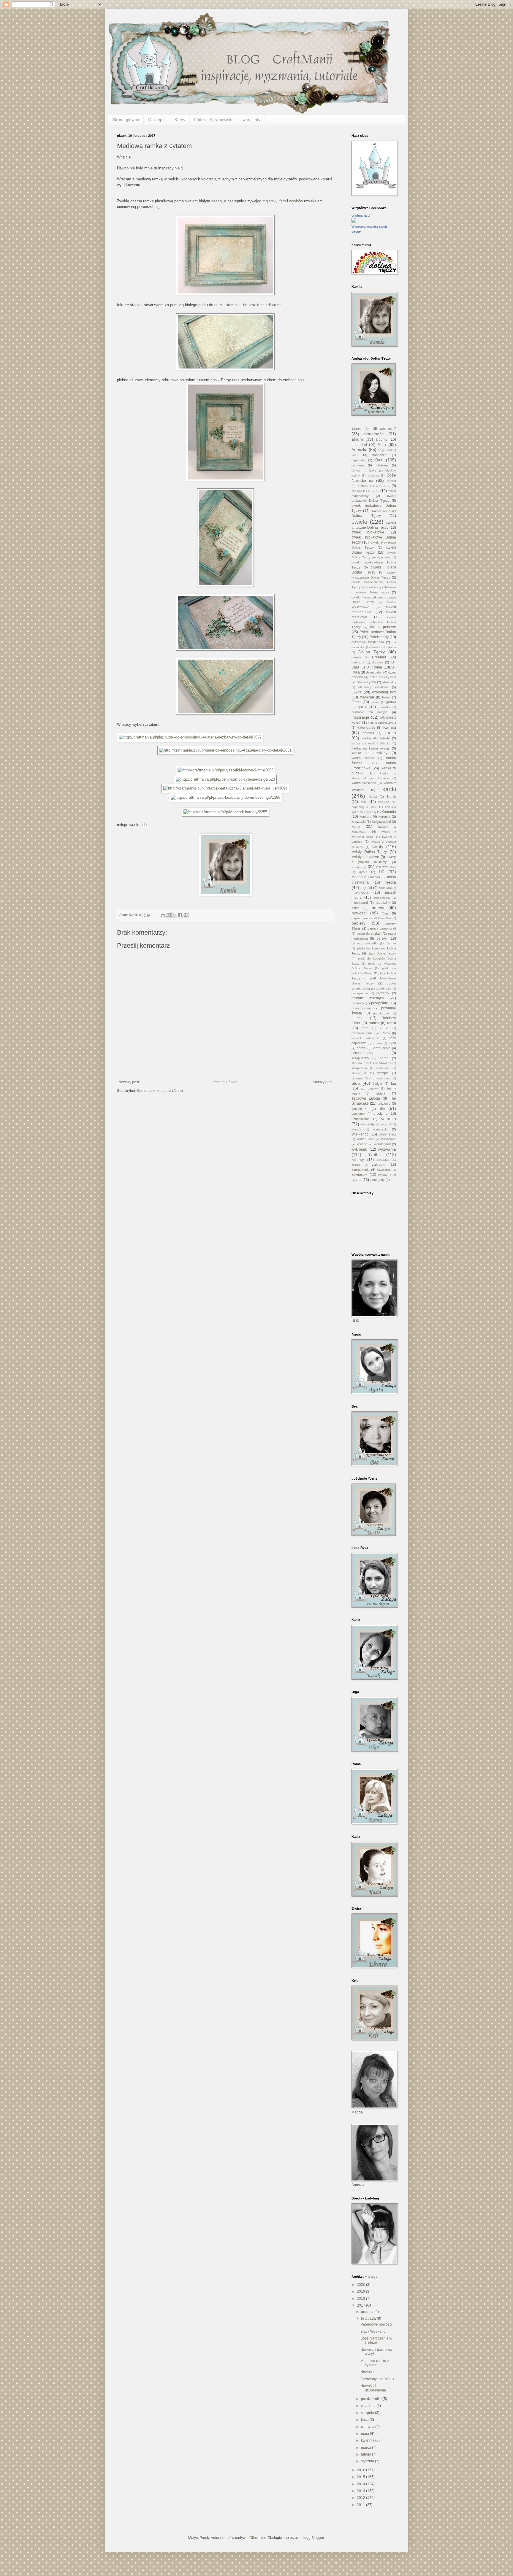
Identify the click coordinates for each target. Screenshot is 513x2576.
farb (283, 201)
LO (382, 872)
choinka (357, 491)
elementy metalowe (373, 687)
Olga (385, 913)
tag (394, 1084)
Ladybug (359, 867)
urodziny (380, 1114)
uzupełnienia (360, 1119)
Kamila (390, 727)
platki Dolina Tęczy (382, 953)
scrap (361, 1048)
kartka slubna (363, 758)
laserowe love (386, 867)
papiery (358, 923)
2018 (361, 2299)
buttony (363, 486)
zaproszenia (360, 1170)
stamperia (383, 1068)
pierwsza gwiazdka (365, 943)
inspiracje (360, 717)
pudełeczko (381, 1013)
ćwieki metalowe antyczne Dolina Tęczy (374, 622)
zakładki (379, 1165)
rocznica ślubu (362, 1033)
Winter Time (365, 1139)
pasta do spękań (369, 933)
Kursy (180, 120)
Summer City (361, 1078)
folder (386, 697)
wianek (356, 1129)
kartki (389, 789)
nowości (359, 913)
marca (366, 2448)
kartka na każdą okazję (370, 748)
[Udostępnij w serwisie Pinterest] (186, 915)
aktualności (374, 434)
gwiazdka (384, 707)
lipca (365, 2420)
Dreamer (379, 657)
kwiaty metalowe (365, 857)
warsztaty (251, 120)
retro (365, 1028)
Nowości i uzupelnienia (373, 2388)
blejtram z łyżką (364, 470)
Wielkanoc (360, 1134)
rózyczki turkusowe (365, 1038)
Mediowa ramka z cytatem (375, 2363)
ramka (374, 1023)
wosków (296, 201)
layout (363, 872)
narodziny (383, 903)
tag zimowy (370, 1088)
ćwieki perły (379, 637)
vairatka (389, 1119)
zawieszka (384, 1170)
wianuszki (380, 1129)
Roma (386, 1033)
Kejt (364, 802)
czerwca (368, 2427)
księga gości (381, 822)
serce (384, 1058)
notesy (378, 908)
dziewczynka (366, 682)
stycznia (368, 2461)
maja (365, 2434)
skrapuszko (359, 1068)
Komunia (389, 812)
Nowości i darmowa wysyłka (376, 2352)
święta (377, 1084)
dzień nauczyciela (383, 677)
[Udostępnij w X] (174, 915)
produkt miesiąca (368, 998)
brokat (391, 481)
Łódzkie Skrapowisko (214, 120)
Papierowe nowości (376, 2324)
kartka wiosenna (364, 783)
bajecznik (358, 460)
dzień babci (374, 672)
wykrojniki (360, 1149)
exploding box (384, 692)
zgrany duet (387, 1175)
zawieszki (359, 1175)
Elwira (357, 692)
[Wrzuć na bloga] (169, 915)
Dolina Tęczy (372, 652)
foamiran (367, 697)
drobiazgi (358, 662)
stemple (383, 1073)
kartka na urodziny (369, 753)
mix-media (360, 892)
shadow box (360, 1063)
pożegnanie (360, 993)
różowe (378, 1043)
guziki (362, 707)
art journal (385, 450)
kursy (356, 827)
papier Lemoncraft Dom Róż (371, 918)
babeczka (379, 455)
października (372, 2399)
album (357, 439)
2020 (361, 2285)
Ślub (356, 1083)
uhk (382, 1108)
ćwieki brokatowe (368, 532)
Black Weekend (373, 2332)
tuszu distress (269, 305)
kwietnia (368, 2440)
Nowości (367, 2372)
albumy (381, 439)
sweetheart (384, 1078)
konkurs (365, 817)
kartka (390, 733)
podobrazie (384, 988)
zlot (359, 1180)
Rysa (392, 1043)
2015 (361, 2477)
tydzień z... (360, 1109)
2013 (361, 2491)
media (390, 882)
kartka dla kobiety (376, 738)
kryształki (358, 822)
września (369, 2406)
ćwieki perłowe (383, 627)
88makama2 (384, 428)
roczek (384, 1028)
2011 (361, 2505)
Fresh (356, 702)
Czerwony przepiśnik (377, 2379)
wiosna (362, 1144)
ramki (392, 1023)
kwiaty (377, 847)
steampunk (359, 1073)
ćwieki (359, 522)
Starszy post (322, 1082)
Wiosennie (389, 1139)
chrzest (374, 491)
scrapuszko (360, 1058)
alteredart (359, 445)
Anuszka (360, 450)
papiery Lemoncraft (382, 928)
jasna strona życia (383, 722)
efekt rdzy (389, 682)
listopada (369, 2318)
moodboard (360, 903)
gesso (375, 702)
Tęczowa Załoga (366, 1098)
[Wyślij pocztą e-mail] (163, 915)
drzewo (377, 662)
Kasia (373, 797)
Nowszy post (129, 1082)
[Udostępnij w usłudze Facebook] (180, 915)
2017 (361, 2305)
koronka (384, 817)
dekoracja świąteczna (368, 642)
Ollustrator (258, 2538)
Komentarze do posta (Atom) (160, 1091)
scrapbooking (362, 1053)
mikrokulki (385, 888)
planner (391, 943)
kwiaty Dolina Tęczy (369, 852)
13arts (356, 429)
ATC (355, 455)
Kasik (392, 797)
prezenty (383, 993)
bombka (373, 475)
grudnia (368, 2312)
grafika (391, 702)
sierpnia (368, 2413)
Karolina (368, 733)
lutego (366, 2454)
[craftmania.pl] (354, 221)
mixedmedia (382, 898)
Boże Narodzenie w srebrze (376, 2340)
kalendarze (366, 728)
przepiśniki (380, 1003)
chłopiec (383, 486)
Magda (357, 877)
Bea (379, 460)
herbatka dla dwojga (369, 712)
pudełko (358, 1018)
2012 (361, 2498)
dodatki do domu (384, 647)
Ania (382, 444)
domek (356, 657)
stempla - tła (237, 305)
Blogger (318, 2538)
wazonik (386, 1124)
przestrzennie (361, 1008)
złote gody (377, 1180)
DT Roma (374, 667)
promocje (358, 1003)
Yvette (374, 1154)
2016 (361, 2470)
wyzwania (387, 1149)
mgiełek (269, 201)
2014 (361, 2484)
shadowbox (383, 1063)
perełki (382, 938)
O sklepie (157, 120)
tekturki (381, 1093)
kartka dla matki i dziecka (371, 743)
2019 (361, 2291)
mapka (375, 877)
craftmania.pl (361, 215)
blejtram (382, 465)
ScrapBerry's (381, 1048)
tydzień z (384, 1103)
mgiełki (366, 888)
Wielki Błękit (387, 1134)
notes (356, 908)
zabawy (358, 1160)
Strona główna (126, 120)
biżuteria (358, 465)
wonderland (382, 1144)
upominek (358, 1114)
